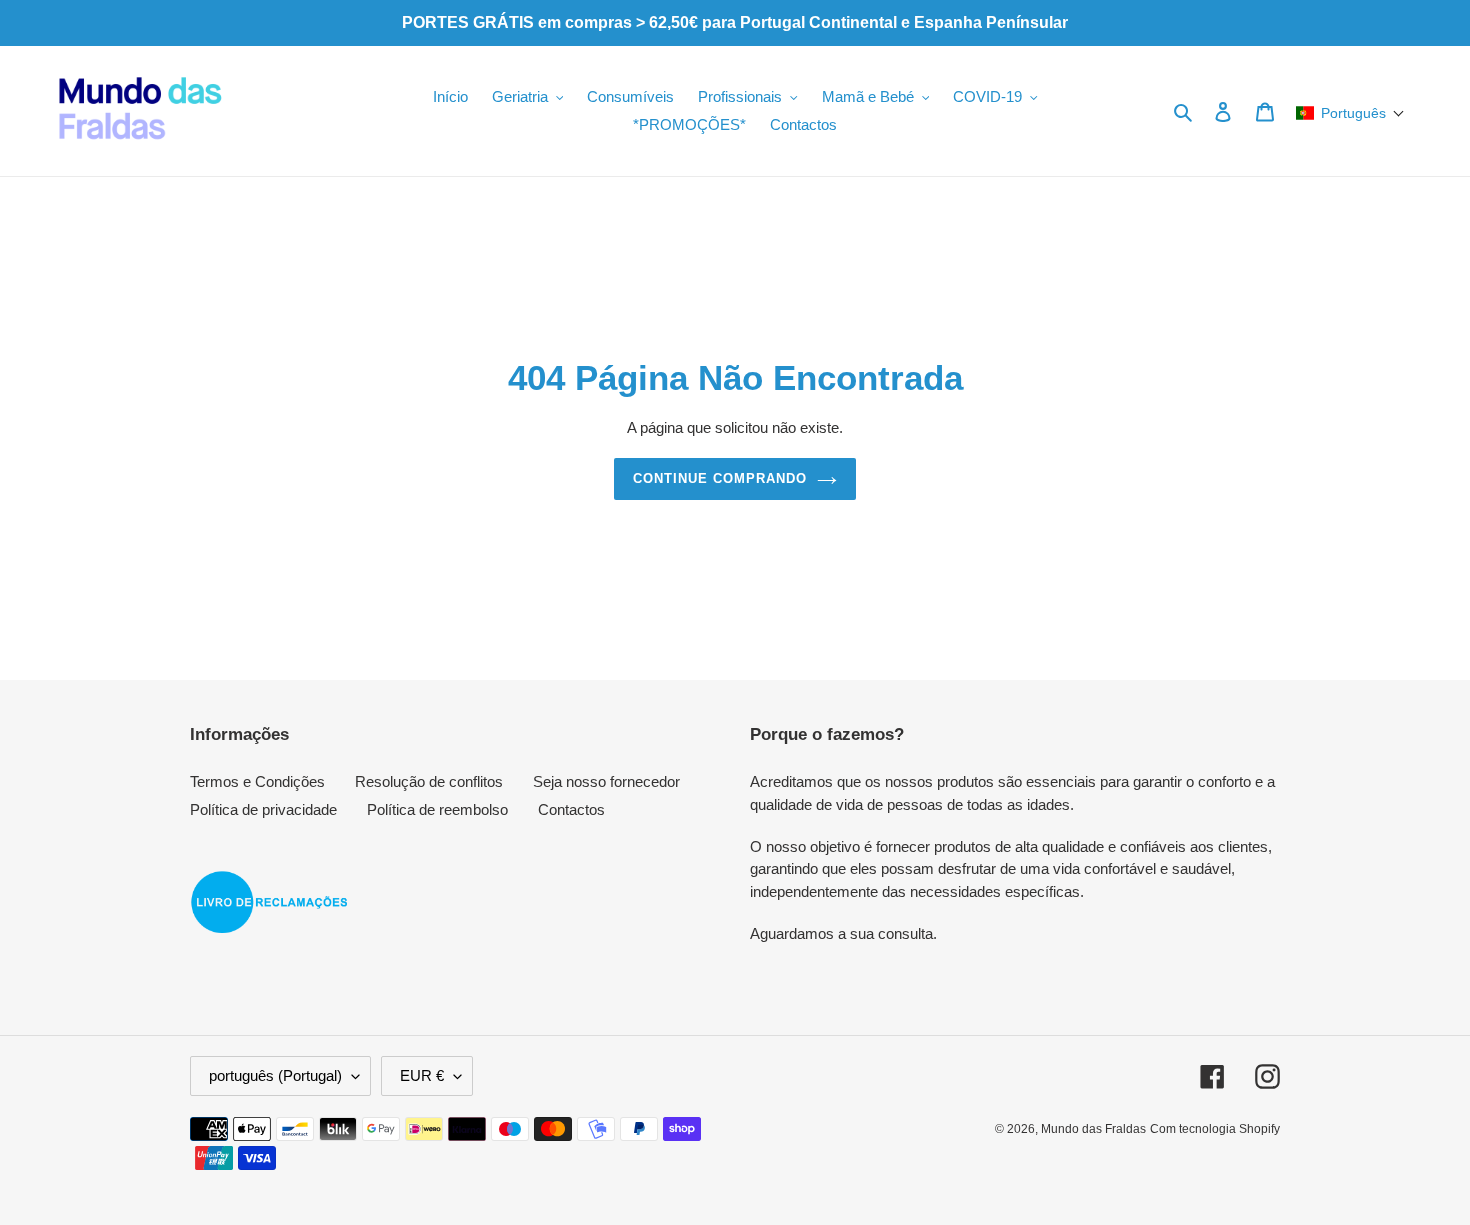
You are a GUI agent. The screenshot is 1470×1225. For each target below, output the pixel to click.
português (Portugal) (275, 1075)
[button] (1350, 113)
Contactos (571, 809)
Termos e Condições (257, 781)
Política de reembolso (437, 809)
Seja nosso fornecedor (606, 781)
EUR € (422, 1075)
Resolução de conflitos (429, 781)
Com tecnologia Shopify (1215, 1129)
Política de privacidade (263, 809)
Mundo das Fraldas (1093, 1129)
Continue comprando (720, 478)
